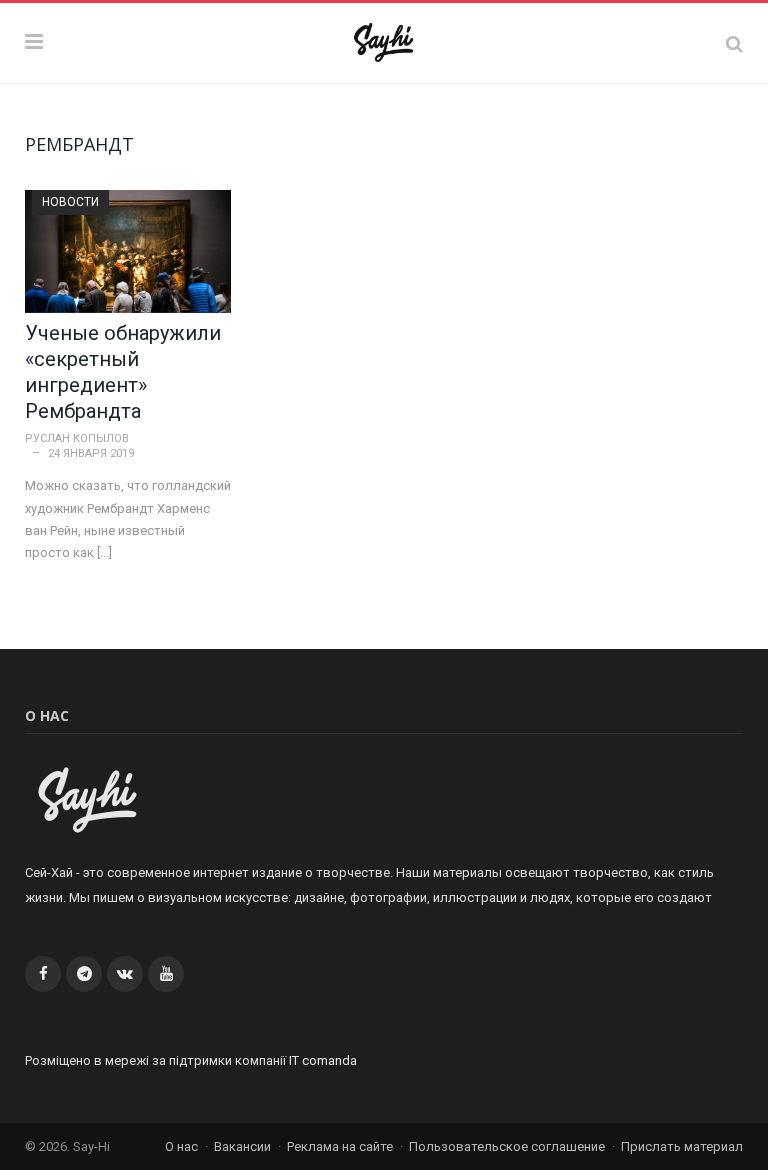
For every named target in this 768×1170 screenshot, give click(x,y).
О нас (181, 1146)
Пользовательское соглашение (507, 1146)
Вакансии (242, 1146)
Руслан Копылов (77, 438)
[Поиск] (734, 43)
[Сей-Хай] (384, 40)
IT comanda (323, 1060)
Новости (70, 202)
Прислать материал (682, 1146)
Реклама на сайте (340, 1146)
